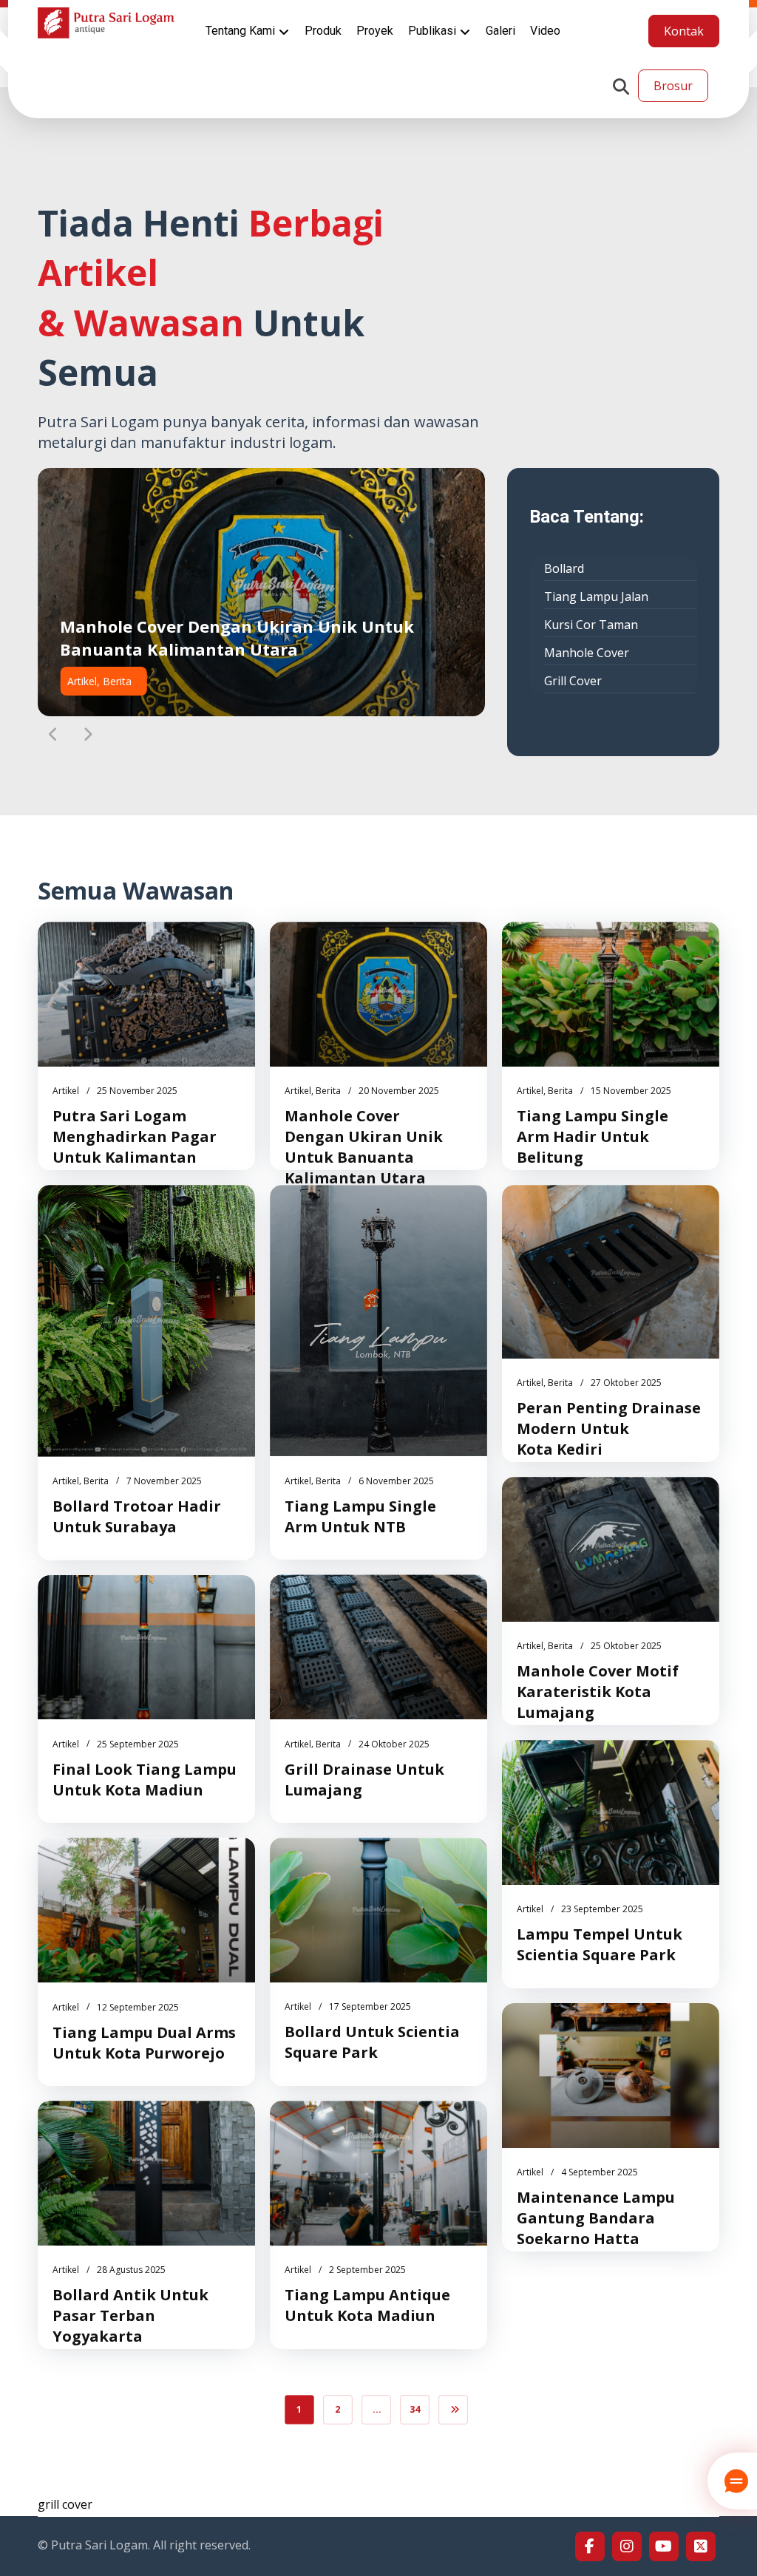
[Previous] (53, 735)
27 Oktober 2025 (626, 1383)
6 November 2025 (396, 1481)
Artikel (66, 1091)
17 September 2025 (370, 2006)
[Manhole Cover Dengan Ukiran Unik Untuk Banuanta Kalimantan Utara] (378, 994)
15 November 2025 (631, 1091)
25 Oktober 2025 (626, 1646)
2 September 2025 (367, 2270)
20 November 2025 (399, 1091)
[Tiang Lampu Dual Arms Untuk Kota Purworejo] (146, 1910)
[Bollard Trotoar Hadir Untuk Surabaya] (146, 1321)
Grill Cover (573, 681)
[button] (621, 86)
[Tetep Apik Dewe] (106, 23)
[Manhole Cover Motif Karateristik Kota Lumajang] (611, 1549)
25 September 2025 (138, 1744)
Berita (328, 1091)
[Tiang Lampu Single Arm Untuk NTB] (378, 1321)
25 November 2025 (137, 1091)
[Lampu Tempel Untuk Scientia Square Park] (611, 1812)
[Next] (87, 735)
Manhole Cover (587, 653)
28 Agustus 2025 (131, 2270)
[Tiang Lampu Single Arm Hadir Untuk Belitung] (611, 994)
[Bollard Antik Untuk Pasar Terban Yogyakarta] (146, 2173)
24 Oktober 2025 (394, 1744)
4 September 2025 (600, 2172)
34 (415, 2409)
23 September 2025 (602, 1909)
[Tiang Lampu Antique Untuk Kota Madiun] (378, 2173)
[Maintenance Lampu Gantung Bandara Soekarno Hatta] (611, 2076)
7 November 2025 (164, 1481)
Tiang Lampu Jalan (596, 597)
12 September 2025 (138, 2007)
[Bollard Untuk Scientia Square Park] (378, 1910)
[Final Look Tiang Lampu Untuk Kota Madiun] (146, 1648)
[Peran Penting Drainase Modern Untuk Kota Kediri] (611, 1272)
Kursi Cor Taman (591, 625)
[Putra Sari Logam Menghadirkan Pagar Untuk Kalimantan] (146, 994)
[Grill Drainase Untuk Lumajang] (378, 1647)
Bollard (564, 568)
